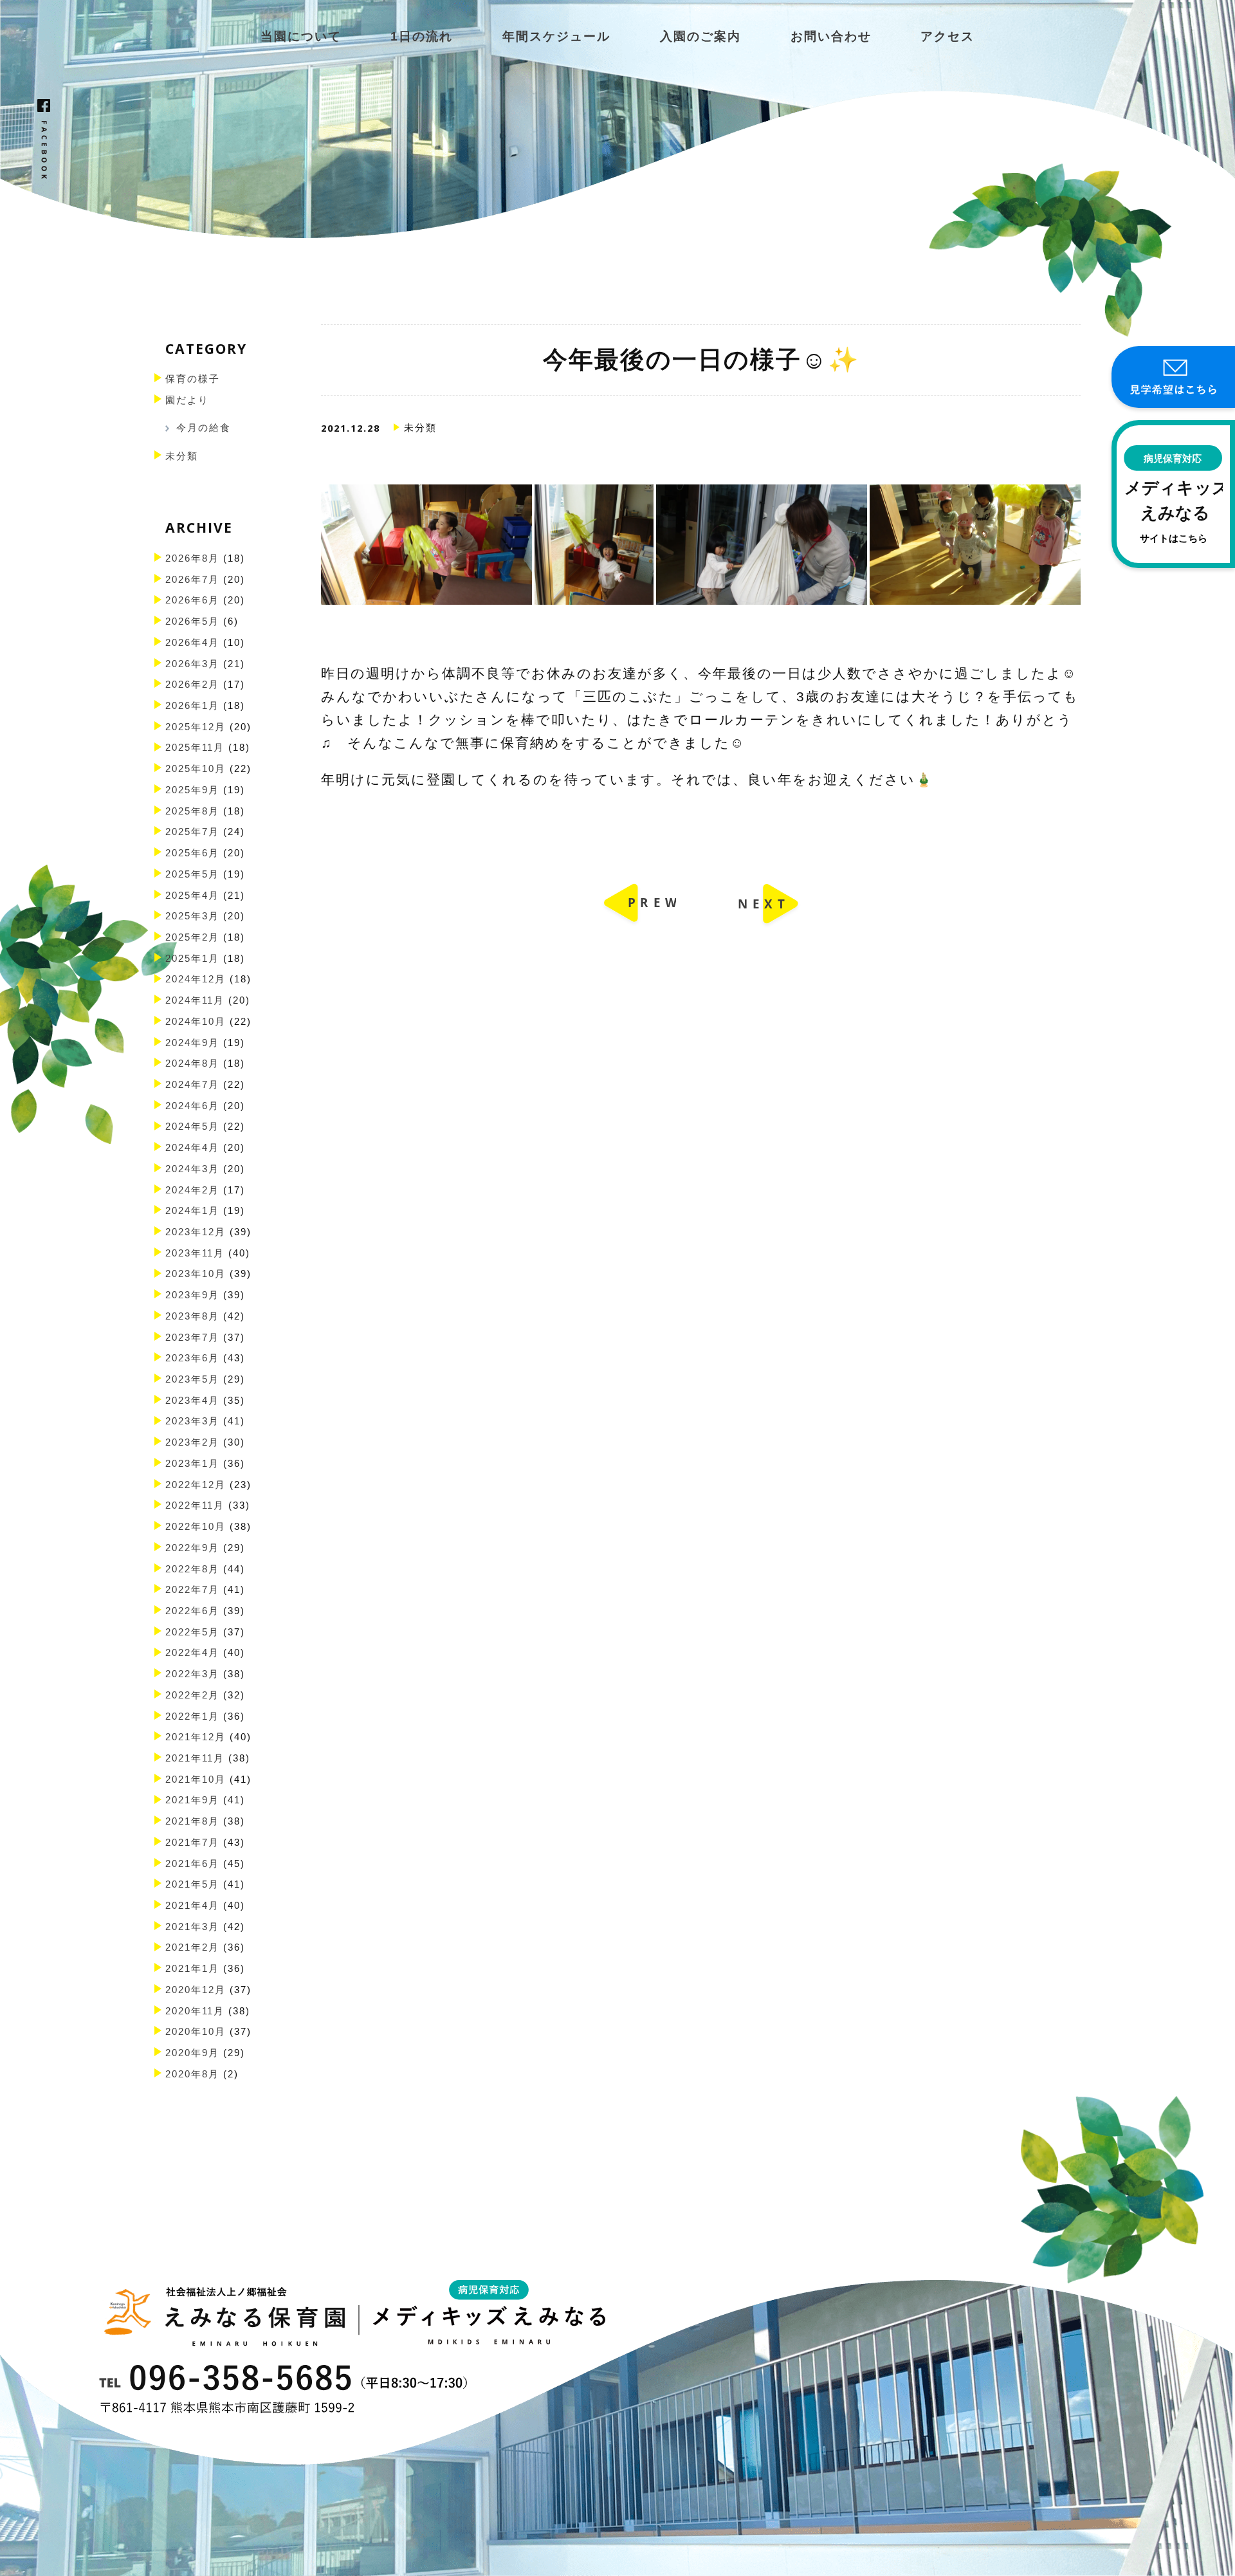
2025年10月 (196, 769)
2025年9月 (192, 790)
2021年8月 (192, 1821)
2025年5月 (192, 874)
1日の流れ (422, 36)
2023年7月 (192, 1338)
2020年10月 (196, 2032)
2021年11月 (195, 1758)
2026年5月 (192, 621)
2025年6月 (192, 853)
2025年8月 (192, 811)
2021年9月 (192, 1800)
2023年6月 (192, 1358)
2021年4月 (192, 1906)
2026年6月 (192, 600)
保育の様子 (193, 379)
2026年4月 (192, 643)
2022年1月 (192, 1716)
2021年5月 (192, 1884)
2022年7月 (192, 1590)
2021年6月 (192, 1864)
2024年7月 (192, 1085)
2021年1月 (192, 1969)
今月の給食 (204, 428)
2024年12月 (196, 979)
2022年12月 (196, 1485)
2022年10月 (196, 1527)
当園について (301, 36)
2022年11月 (195, 1505)
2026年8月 (192, 558)
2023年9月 (192, 1295)
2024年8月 (192, 1063)
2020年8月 (192, 2074)
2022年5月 (192, 1632)
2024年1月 (192, 1211)
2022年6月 (192, 1611)
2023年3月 (192, 1421)
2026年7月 (192, 580)
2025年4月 (192, 896)
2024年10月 (196, 1022)
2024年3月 (192, 1169)
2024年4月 (192, 1148)
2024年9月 (192, 1043)
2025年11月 (195, 748)
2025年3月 (192, 916)
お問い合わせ (831, 36)
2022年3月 (192, 1674)
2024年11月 (195, 1000)
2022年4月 (192, 1653)
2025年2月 (192, 937)
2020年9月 (192, 2053)
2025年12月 (196, 727)
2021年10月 (196, 1780)
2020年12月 (196, 1990)
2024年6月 (192, 1106)
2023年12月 (196, 1232)
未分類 (182, 456)
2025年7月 (192, 832)
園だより (187, 400)
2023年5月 (192, 1379)
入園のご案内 (700, 36)
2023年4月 (192, 1401)
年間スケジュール (556, 36)
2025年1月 (192, 959)
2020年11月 (195, 2011)
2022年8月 (192, 1569)
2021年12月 (196, 1737)
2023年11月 (195, 1253)
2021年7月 (192, 1843)
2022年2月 (192, 1695)
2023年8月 (192, 1316)
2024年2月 (192, 1190)
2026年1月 (192, 706)
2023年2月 (192, 1442)
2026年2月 (192, 685)
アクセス (947, 36)
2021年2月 (192, 1947)
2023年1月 (192, 1464)
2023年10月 (196, 1274)
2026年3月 (192, 664)
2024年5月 (192, 1127)
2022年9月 (192, 1548)
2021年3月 (192, 1927)
